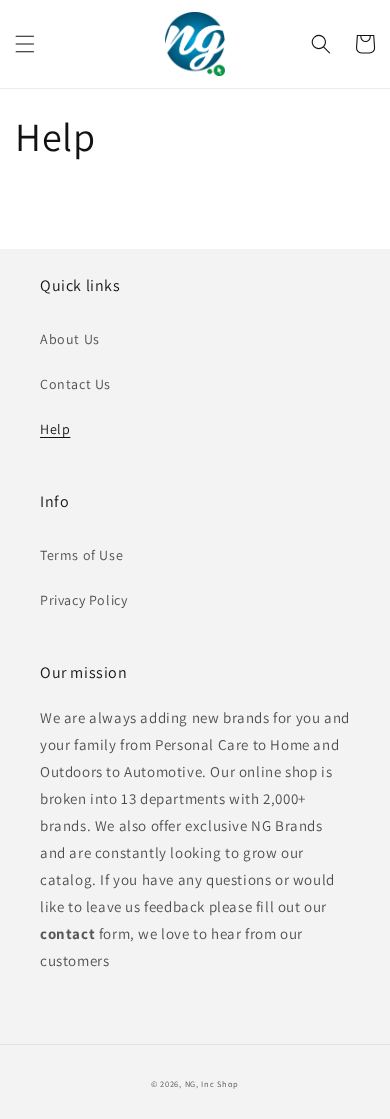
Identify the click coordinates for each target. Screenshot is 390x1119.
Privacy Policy (83, 600)
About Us (70, 339)
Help (55, 429)
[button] (25, 44)
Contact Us (75, 384)
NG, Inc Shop (212, 1083)
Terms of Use (81, 555)
